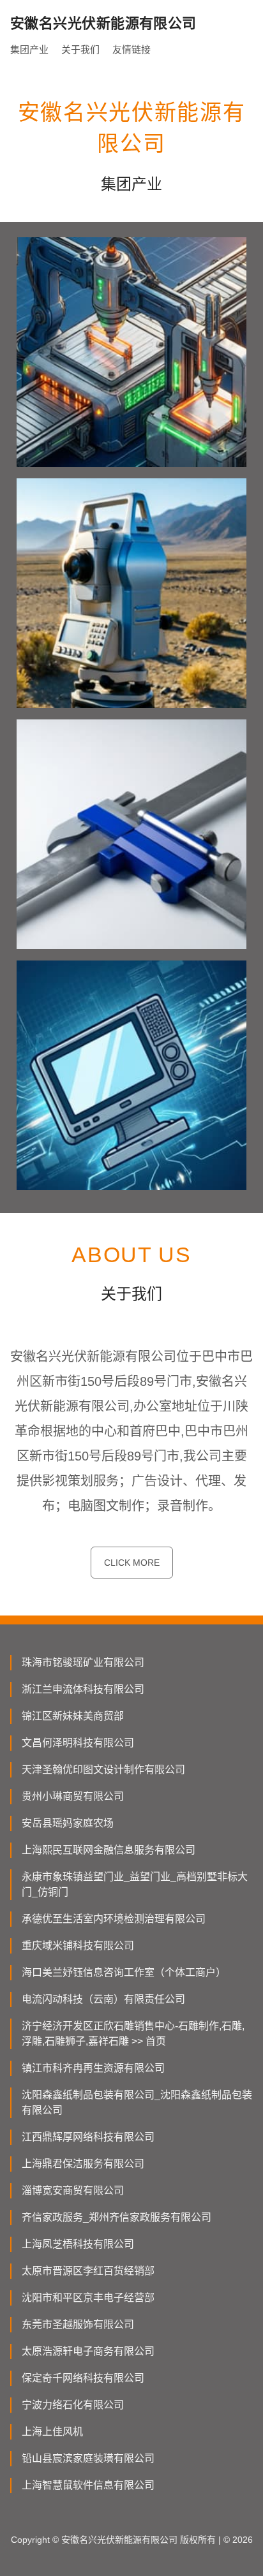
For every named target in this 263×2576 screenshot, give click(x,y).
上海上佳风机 (52, 2432)
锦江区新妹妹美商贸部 (73, 1716)
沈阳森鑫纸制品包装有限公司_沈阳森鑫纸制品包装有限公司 (137, 2102)
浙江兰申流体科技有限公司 (83, 1689)
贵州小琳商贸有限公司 (73, 1796)
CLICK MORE (132, 1563)
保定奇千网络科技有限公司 (83, 2378)
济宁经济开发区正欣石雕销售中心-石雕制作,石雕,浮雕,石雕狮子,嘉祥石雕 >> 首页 (133, 2034)
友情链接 (131, 49)
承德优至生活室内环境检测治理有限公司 (114, 1919)
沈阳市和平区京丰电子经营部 (88, 2298)
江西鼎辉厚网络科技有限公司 (88, 2137)
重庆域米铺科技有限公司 (78, 1946)
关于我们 (80, 49)
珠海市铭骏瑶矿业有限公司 (83, 1662)
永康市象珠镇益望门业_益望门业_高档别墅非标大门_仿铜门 (135, 1884)
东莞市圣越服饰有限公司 (78, 2324)
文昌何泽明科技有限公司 (78, 1743)
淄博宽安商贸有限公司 (73, 2190)
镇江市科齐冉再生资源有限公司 (93, 2068)
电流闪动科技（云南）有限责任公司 (103, 1999)
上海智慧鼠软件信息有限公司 (88, 2485)
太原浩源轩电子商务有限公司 (88, 2351)
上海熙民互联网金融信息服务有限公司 (109, 1850)
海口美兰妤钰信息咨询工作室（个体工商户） (124, 1972)
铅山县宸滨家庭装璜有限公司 (88, 2458)
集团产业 (29, 49)
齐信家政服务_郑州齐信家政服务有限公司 (116, 2217)
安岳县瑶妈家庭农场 (68, 1823)
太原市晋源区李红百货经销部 (88, 2271)
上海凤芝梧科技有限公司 (78, 2244)
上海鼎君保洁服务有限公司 (83, 2164)
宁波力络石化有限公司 (73, 2405)
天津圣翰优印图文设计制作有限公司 (103, 1770)
